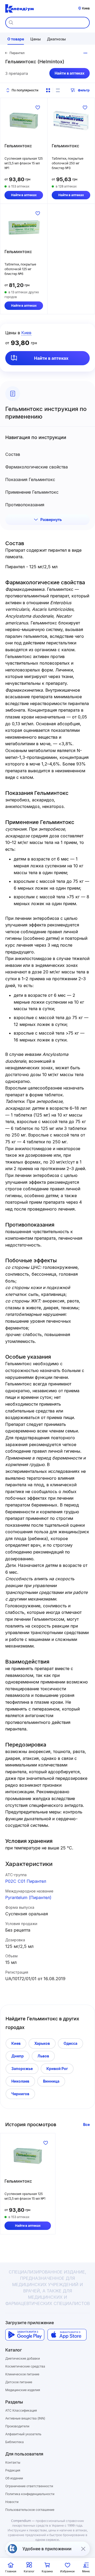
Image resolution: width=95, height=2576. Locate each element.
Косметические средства (25, 2366)
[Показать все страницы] (85, 53)
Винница (51, 2081)
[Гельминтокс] (24, 121)
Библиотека (15, 2442)
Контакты (13, 2462)
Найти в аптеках (70, 73)
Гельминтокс (18, 146)
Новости (12, 2502)
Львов (43, 2056)
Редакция (13, 2470)
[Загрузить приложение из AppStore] (67, 2335)
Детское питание (19, 2382)
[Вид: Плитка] (48, 90)
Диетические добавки (23, 2358)
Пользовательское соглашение (30, 2510)
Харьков (42, 2043)
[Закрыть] (83, 2549)
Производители (17, 2426)
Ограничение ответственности (29, 2486)
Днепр (18, 2056)
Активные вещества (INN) (25, 2418)
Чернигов (20, 2094)
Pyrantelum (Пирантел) (28, 1897)
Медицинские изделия (23, 2390)
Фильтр (84, 90)
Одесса (70, 2043)
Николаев (20, 2081)
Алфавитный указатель (23, 2434)
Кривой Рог (57, 2069)
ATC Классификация (21, 2410)
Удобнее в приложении (47, 2549)
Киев (16, 2043)
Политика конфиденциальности (30, 2494)
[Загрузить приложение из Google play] (25, 2335)
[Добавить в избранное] (38, 107)
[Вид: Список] (58, 90)
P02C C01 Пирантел (26, 1881)
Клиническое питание (22, 2374)
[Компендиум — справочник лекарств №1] (20, 8)
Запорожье (22, 2069)
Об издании (14, 2478)
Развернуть (51, 520)
